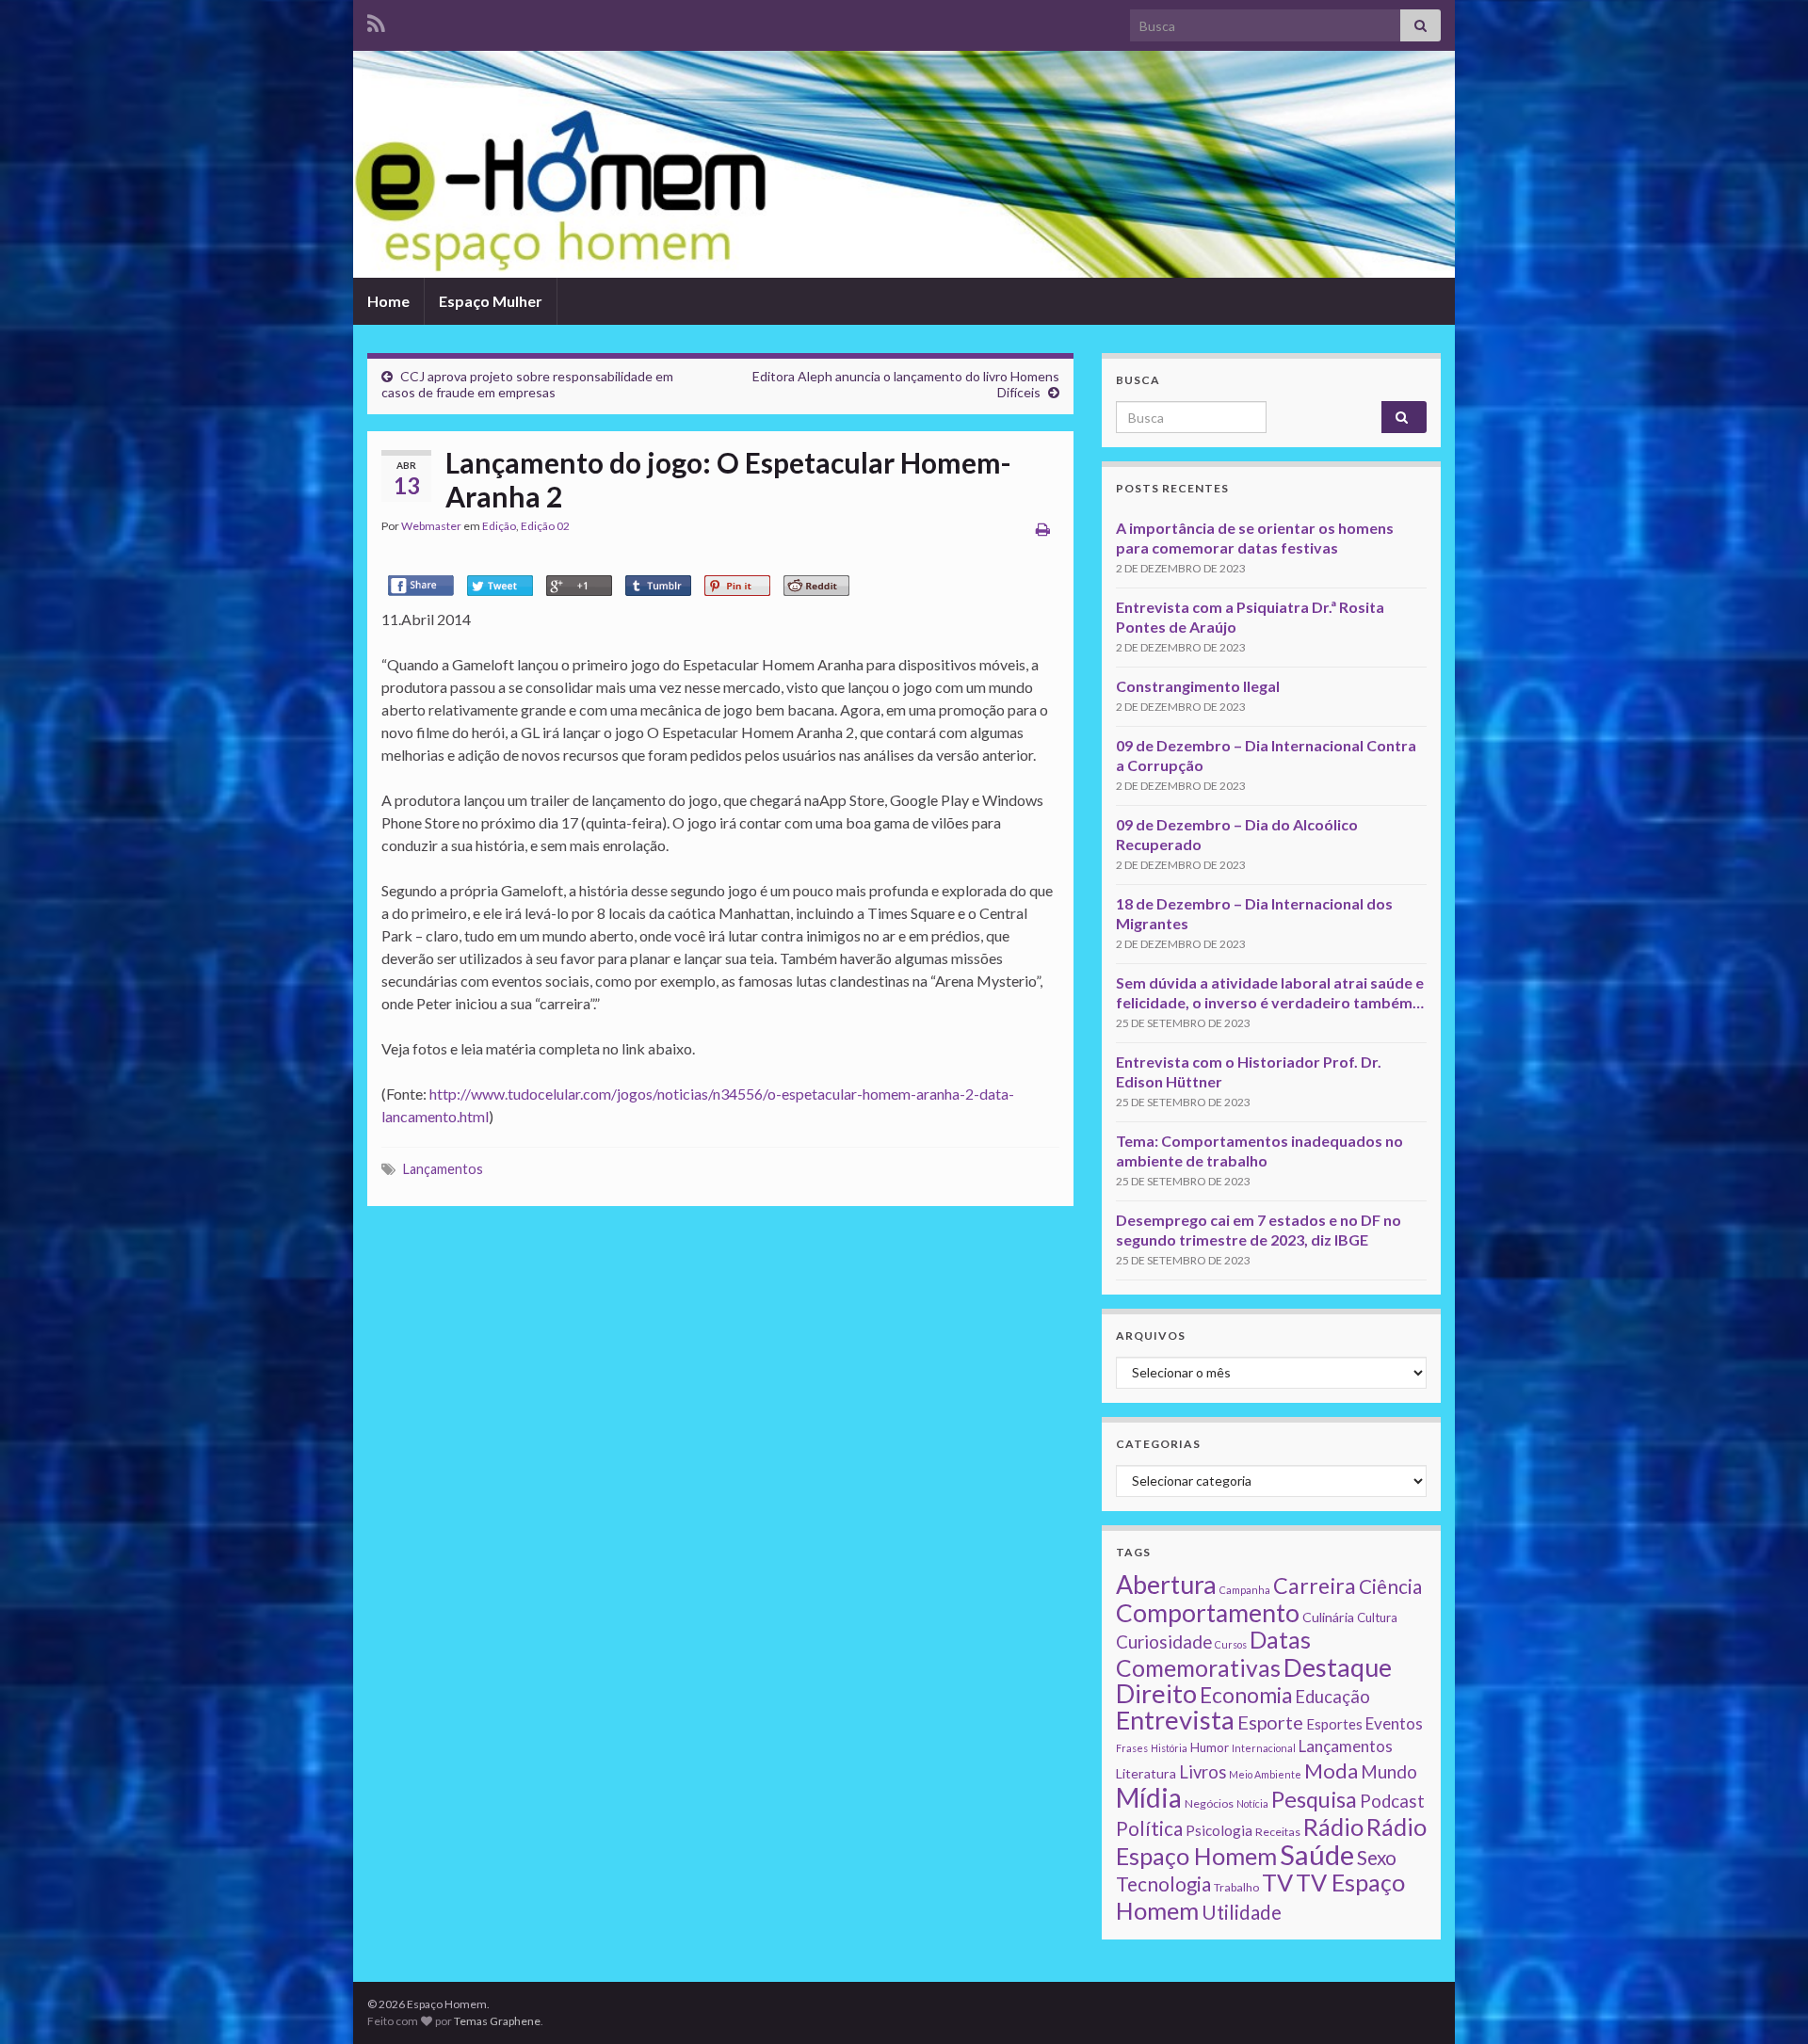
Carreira (1315, 1585)
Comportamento (1208, 1613)
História (1169, 1748)
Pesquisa (1314, 1799)
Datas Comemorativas (1213, 1654)
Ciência (1390, 1586)
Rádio (1333, 1827)
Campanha (1245, 1590)
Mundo (1389, 1771)
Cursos (1231, 1644)
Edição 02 (545, 526)
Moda (1331, 1770)
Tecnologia (1163, 1884)
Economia (1246, 1695)
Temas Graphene (497, 2021)
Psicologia (1219, 1830)
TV (1277, 1882)
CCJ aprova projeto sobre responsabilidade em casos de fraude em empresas (527, 384)
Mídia (1149, 1797)
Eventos (1394, 1723)
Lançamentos (443, 1169)
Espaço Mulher (491, 301)
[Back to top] (1766, 2002)
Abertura (1166, 1585)
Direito (1156, 1693)
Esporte (1270, 1722)
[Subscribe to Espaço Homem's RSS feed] (376, 20)
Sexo (1377, 1858)
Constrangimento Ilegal (1198, 686)
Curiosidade (1164, 1642)
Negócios (1209, 1803)
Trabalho (1236, 1887)
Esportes (1334, 1724)
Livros (1203, 1772)
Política (1149, 1828)
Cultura (1377, 1617)
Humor (1210, 1747)
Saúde (1317, 1854)
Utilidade (1242, 1912)
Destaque (1338, 1667)
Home (388, 301)
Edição (499, 526)
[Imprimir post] (1043, 529)
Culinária (1328, 1617)
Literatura (1146, 1773)
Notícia (1252, 1803)
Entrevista (1175, 1720)
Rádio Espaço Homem (1271, 1841)
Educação (1332, 1697)
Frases (1132, 1748)
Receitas (1278, 1832)
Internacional (1264, 1748)
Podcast (1392, 1801)
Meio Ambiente (1265, 1774)
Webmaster (431, 526)
